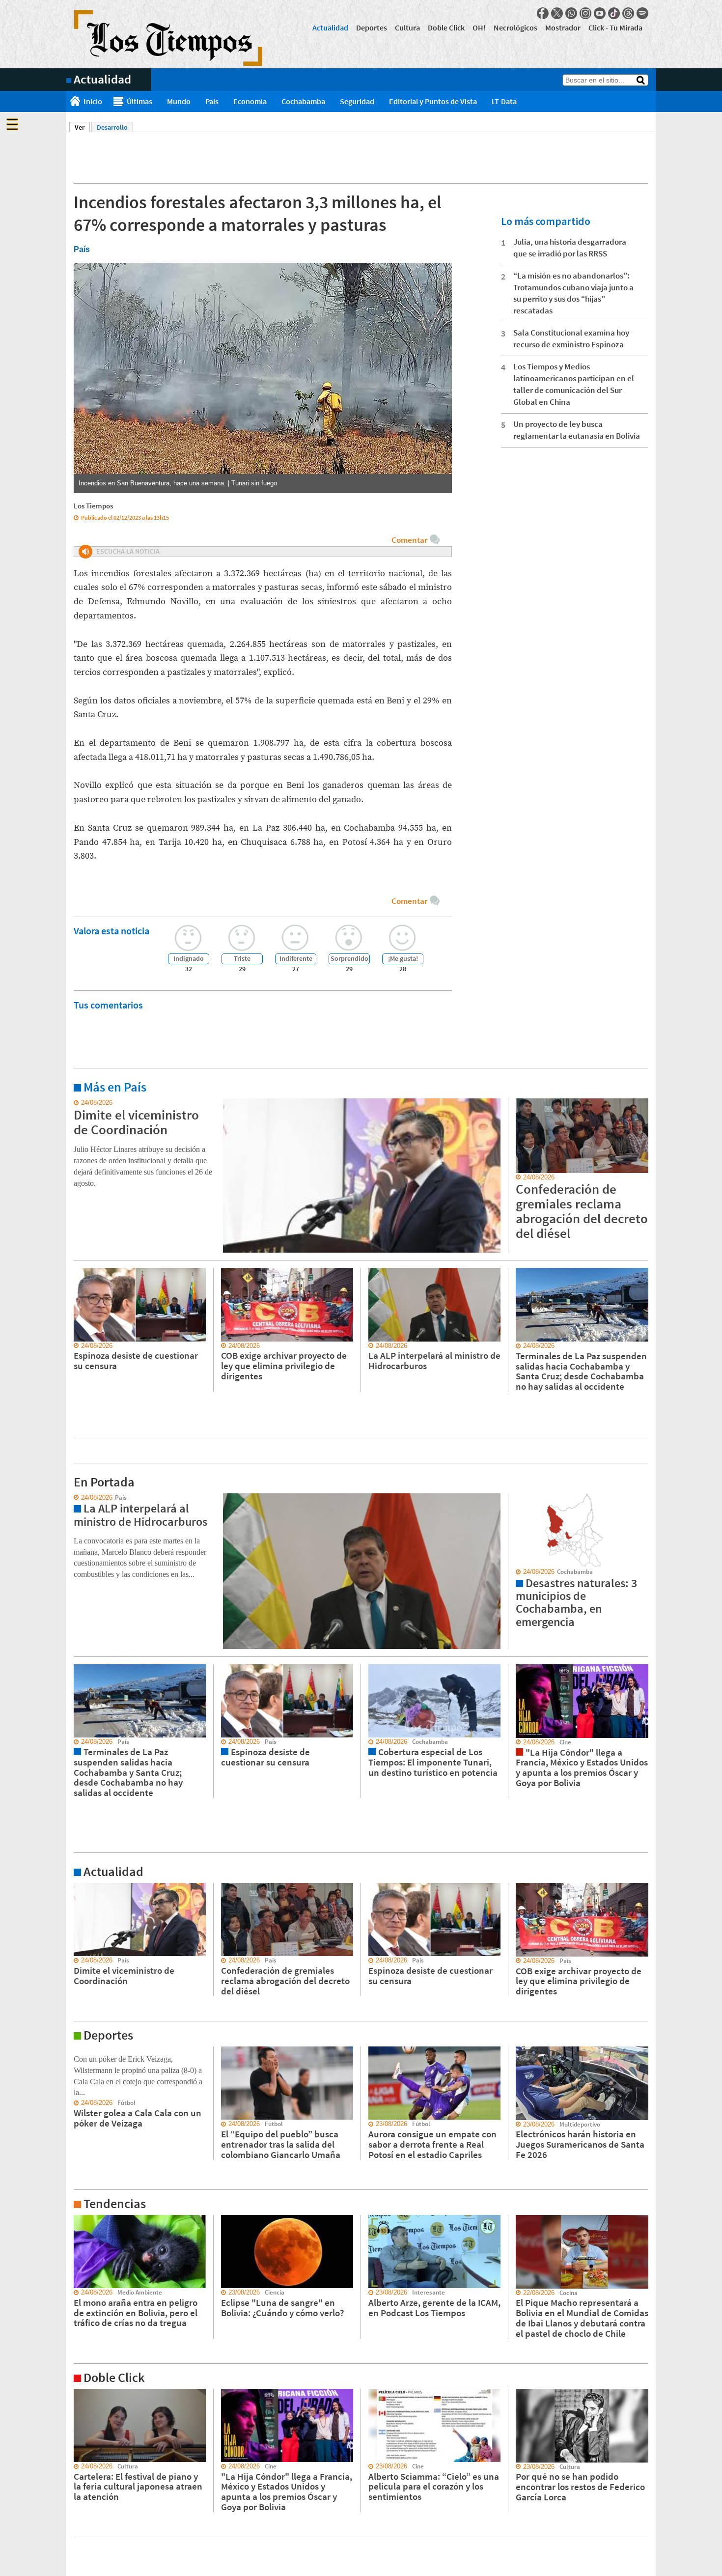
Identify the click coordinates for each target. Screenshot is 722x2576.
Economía (250, 101)
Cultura (407, 28)
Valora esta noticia (111, 931)
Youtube (600, 13)
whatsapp (571, 13)
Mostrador (563, 28)
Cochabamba (303, 101)
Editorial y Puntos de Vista (433, 101)
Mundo (179, 101)
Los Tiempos (93, 506)
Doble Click (446, 28)
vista (73, 1498)
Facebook (543, 13)
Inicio (93, 101)
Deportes (372, 28)
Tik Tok (614, 13)
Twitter (557, 13)
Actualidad (330, 28)
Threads (628, 13)
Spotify (642, 13)
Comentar (409, 540)
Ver (82, 127)
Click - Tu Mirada (615, 28)
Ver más (78, 1103)
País (212, 101)
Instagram (585, 13)
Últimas (139, 101)
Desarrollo (112, 127)
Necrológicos (515, 28)
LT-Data (504, 101)
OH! (479, 28)
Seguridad (357, 101)
